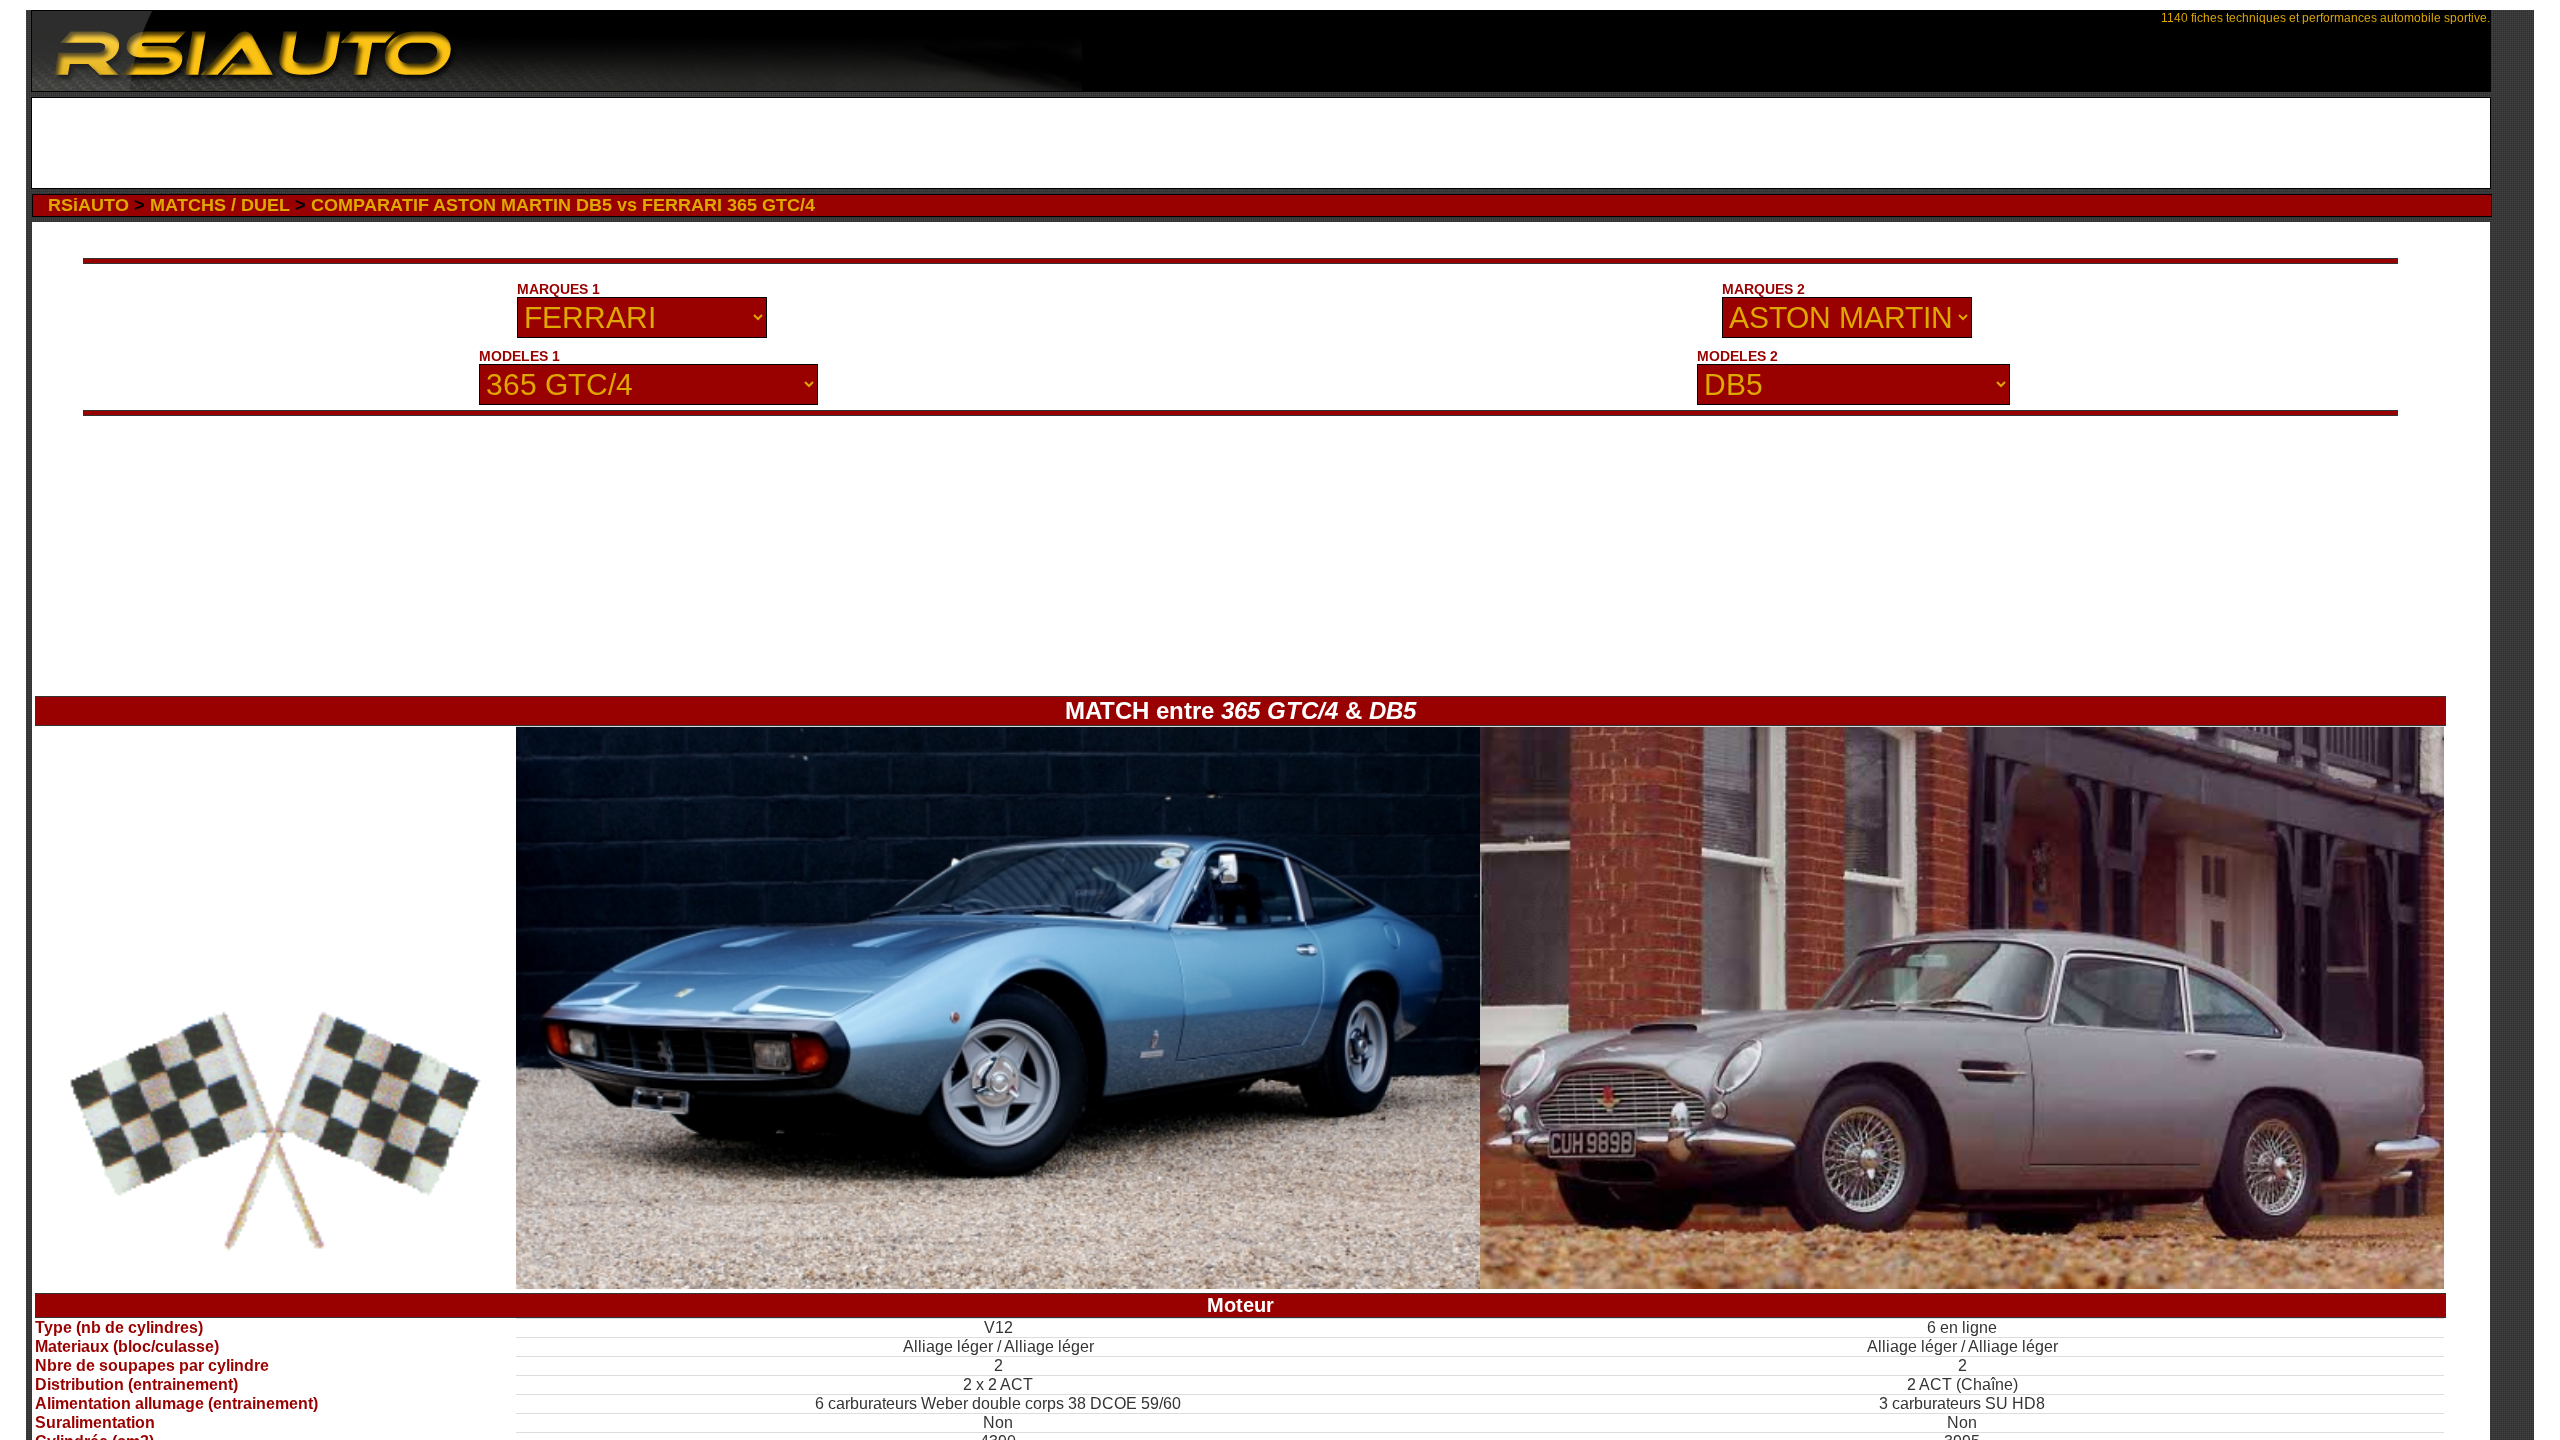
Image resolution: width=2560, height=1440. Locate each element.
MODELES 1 (519, 356)
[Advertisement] (1260, 143)
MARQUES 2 (1763, 289)
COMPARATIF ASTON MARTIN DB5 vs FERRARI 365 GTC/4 (563, 205)
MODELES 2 (1737, 356)
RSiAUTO (88, 205)
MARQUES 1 (558, 289)
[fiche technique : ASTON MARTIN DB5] (1962, 1283)
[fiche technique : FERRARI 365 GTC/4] (998, 1283)
